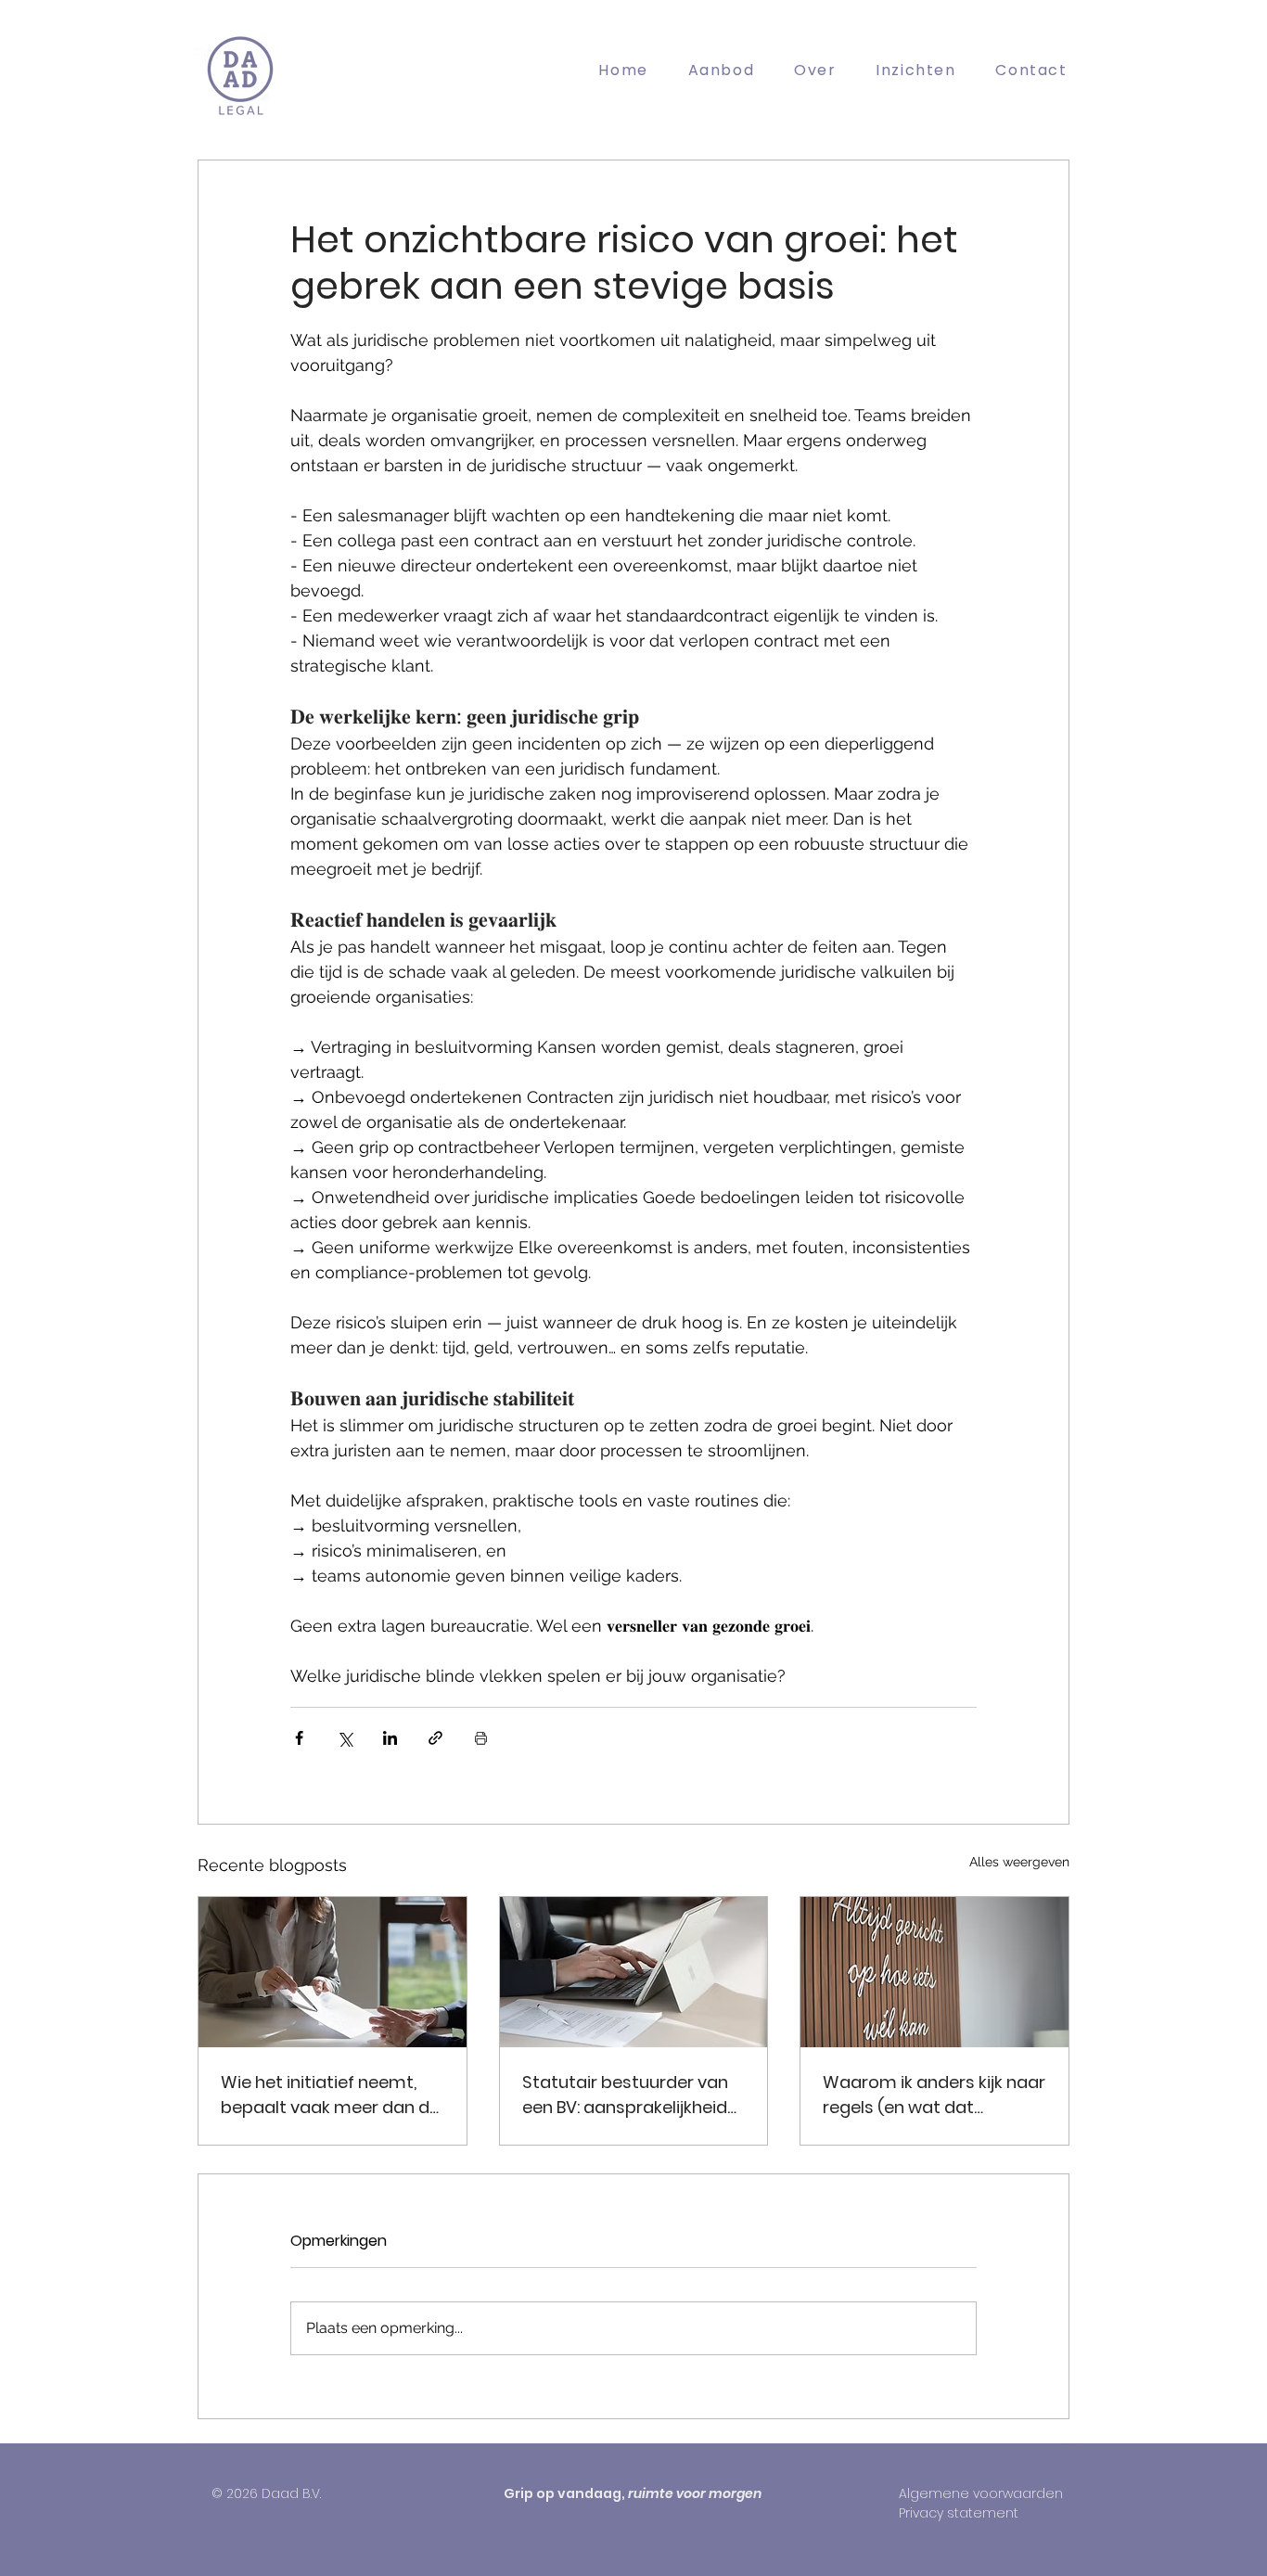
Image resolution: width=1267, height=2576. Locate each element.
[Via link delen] (435, 1738)
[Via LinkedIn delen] (390, 1738)
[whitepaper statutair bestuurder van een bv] (634, 1972)
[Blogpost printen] (481, 1738)
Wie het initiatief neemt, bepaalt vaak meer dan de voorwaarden (330, 2095)
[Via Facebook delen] (299, 1738)
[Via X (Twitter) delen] (345, 1738)
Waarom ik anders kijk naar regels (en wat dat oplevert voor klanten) (934, 2095)
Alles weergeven (1019, 1862)
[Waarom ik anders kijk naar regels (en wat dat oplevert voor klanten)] (934, 1972)
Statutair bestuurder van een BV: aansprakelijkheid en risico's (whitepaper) (625, 2095)
